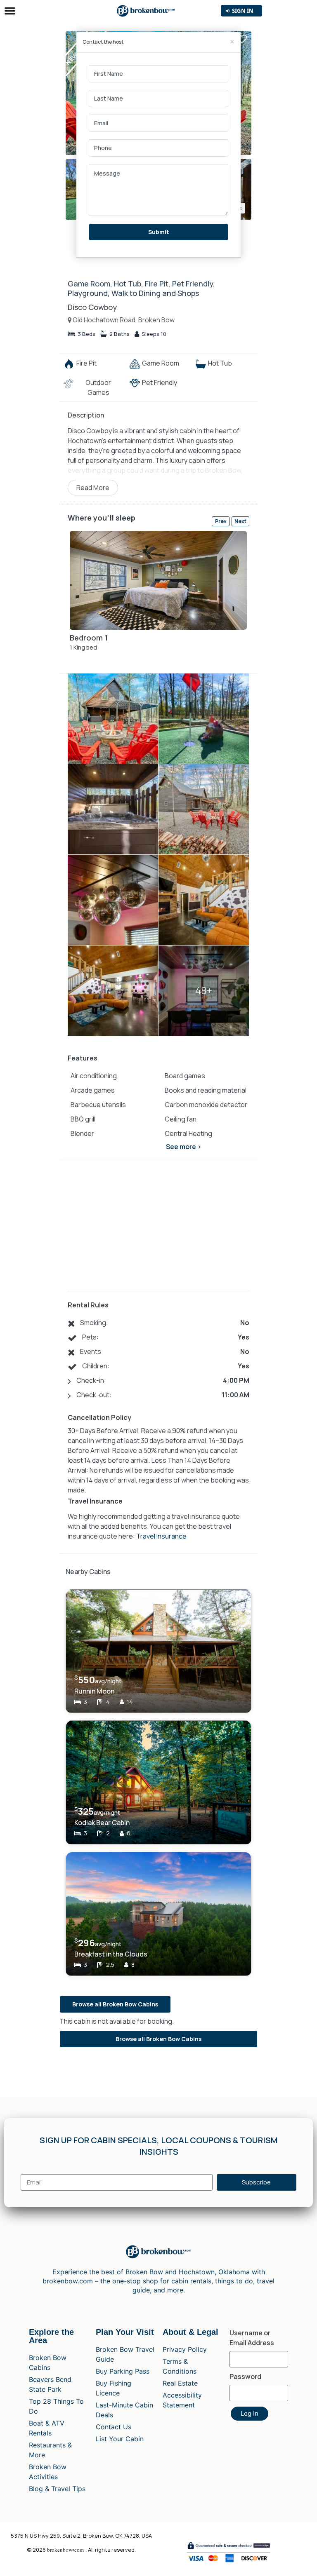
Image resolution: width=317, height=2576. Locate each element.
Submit (159, 232)
